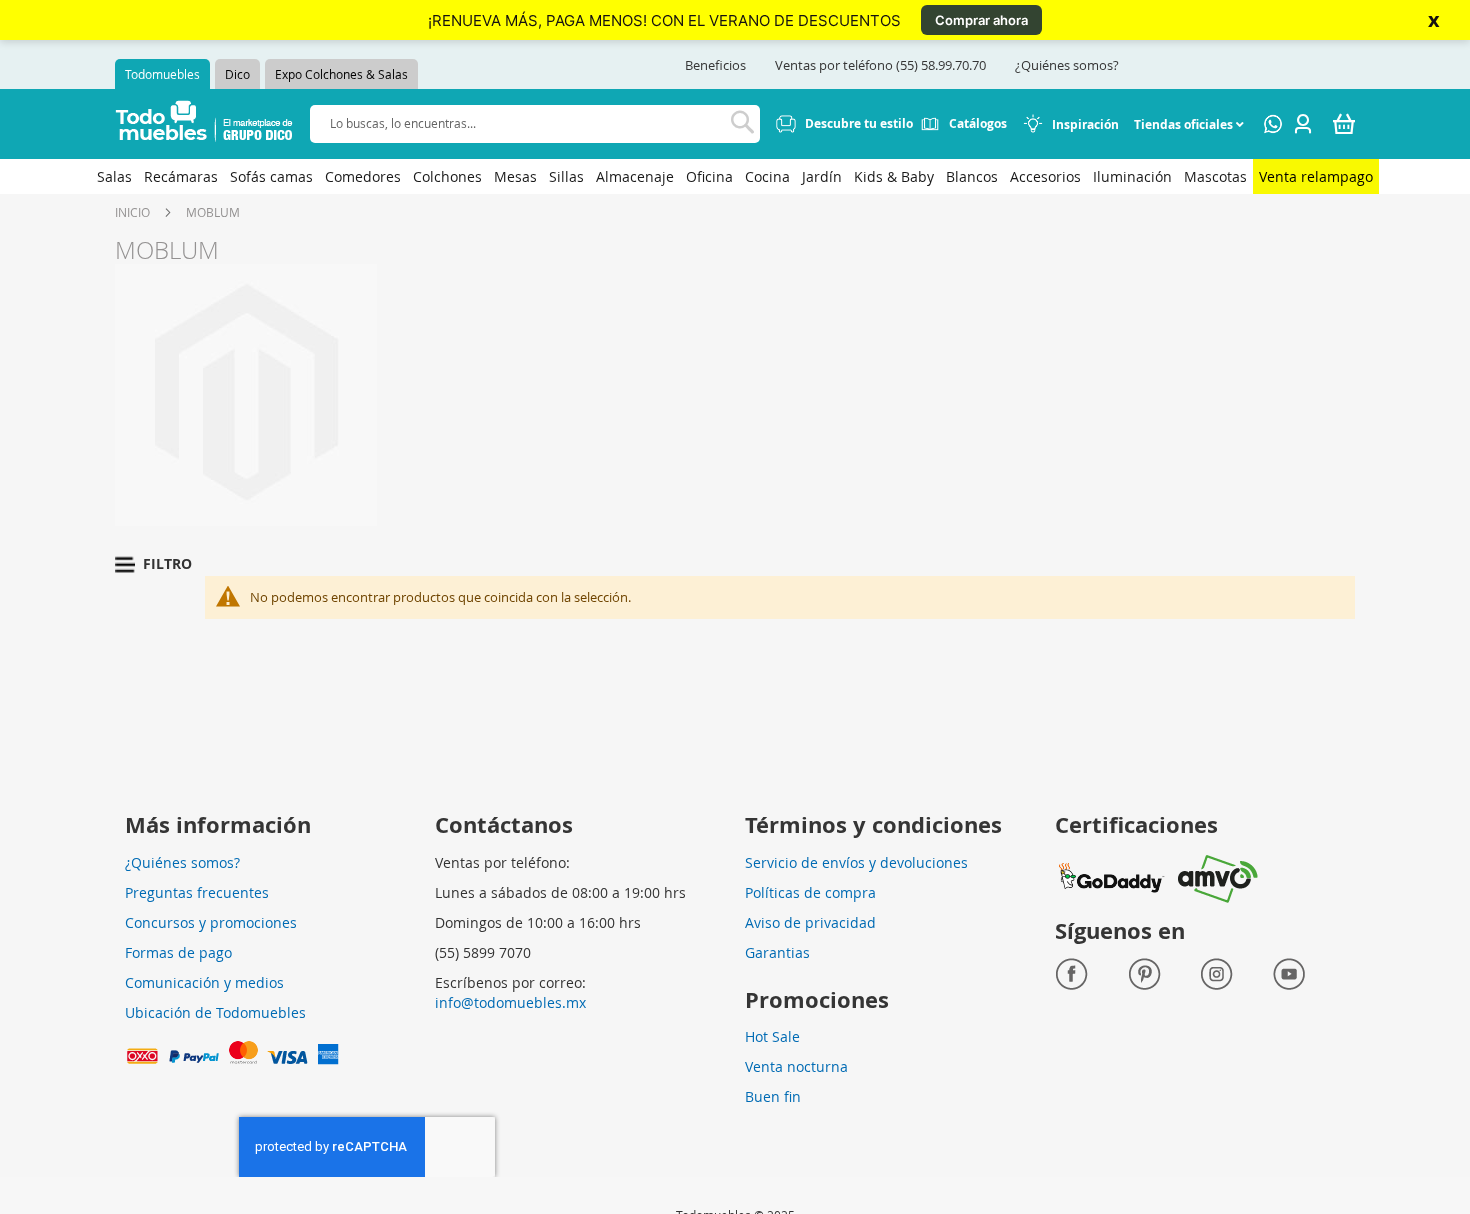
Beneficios (715, 65)
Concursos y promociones (211, 922)
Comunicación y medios (204, 982)
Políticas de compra (810, 892)
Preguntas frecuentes (197, 892)
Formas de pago (178, 952)
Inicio (132, 212)
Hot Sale (772, 1036)
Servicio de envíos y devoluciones (856, 862)
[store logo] (204, 124)
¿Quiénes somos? (1067, 65)
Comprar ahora (981, 20)
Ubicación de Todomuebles (215, 1012)
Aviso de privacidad (810, 922)
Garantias (777, 952)
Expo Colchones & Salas (341, 74)
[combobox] (535, 123)
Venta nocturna (796, 1066)
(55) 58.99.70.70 (941, 65)
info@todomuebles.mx (510, 1002)
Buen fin (773, 1096)
